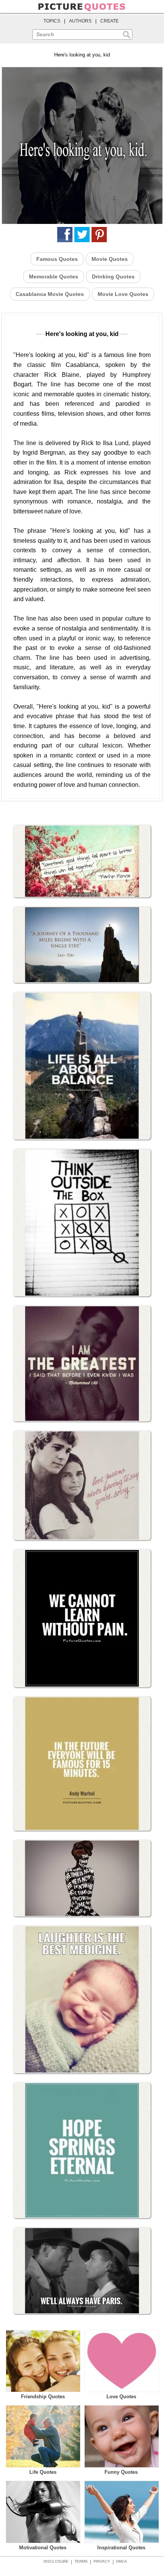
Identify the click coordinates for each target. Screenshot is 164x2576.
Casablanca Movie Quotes (50, 294)
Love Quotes (121, 2397)
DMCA (121, 2561)
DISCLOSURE (56, 2561)
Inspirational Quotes (121, 2548)
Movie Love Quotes (123, 294)
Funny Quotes (121, 2472)
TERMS (81, 2561)
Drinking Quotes (113, 277)
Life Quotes (43, 2472)
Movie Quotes (110, 259)
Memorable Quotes (54, 277)
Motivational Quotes (43, 2548)
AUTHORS (80, 21)
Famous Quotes (57, 259)
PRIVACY (102, 2561)
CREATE (109, 21)
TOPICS (52, 21)
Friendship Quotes (43, 2397)
